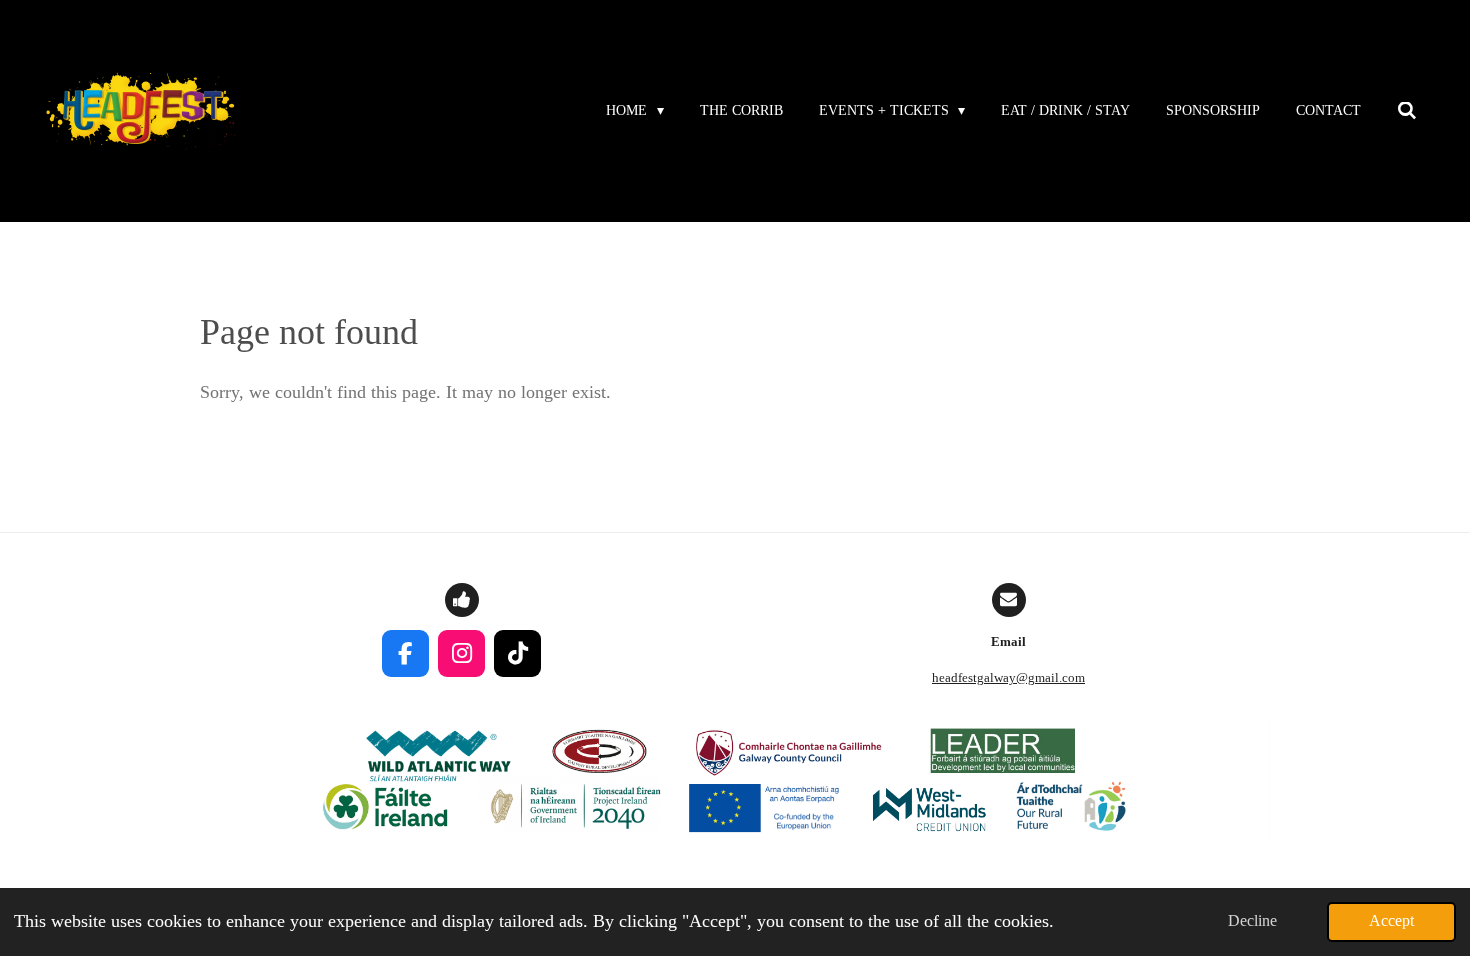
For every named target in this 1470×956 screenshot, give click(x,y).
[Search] (1407, 111)
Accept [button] (1391, 921)
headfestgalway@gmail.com (1008, 677)
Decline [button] (1252, 921)
